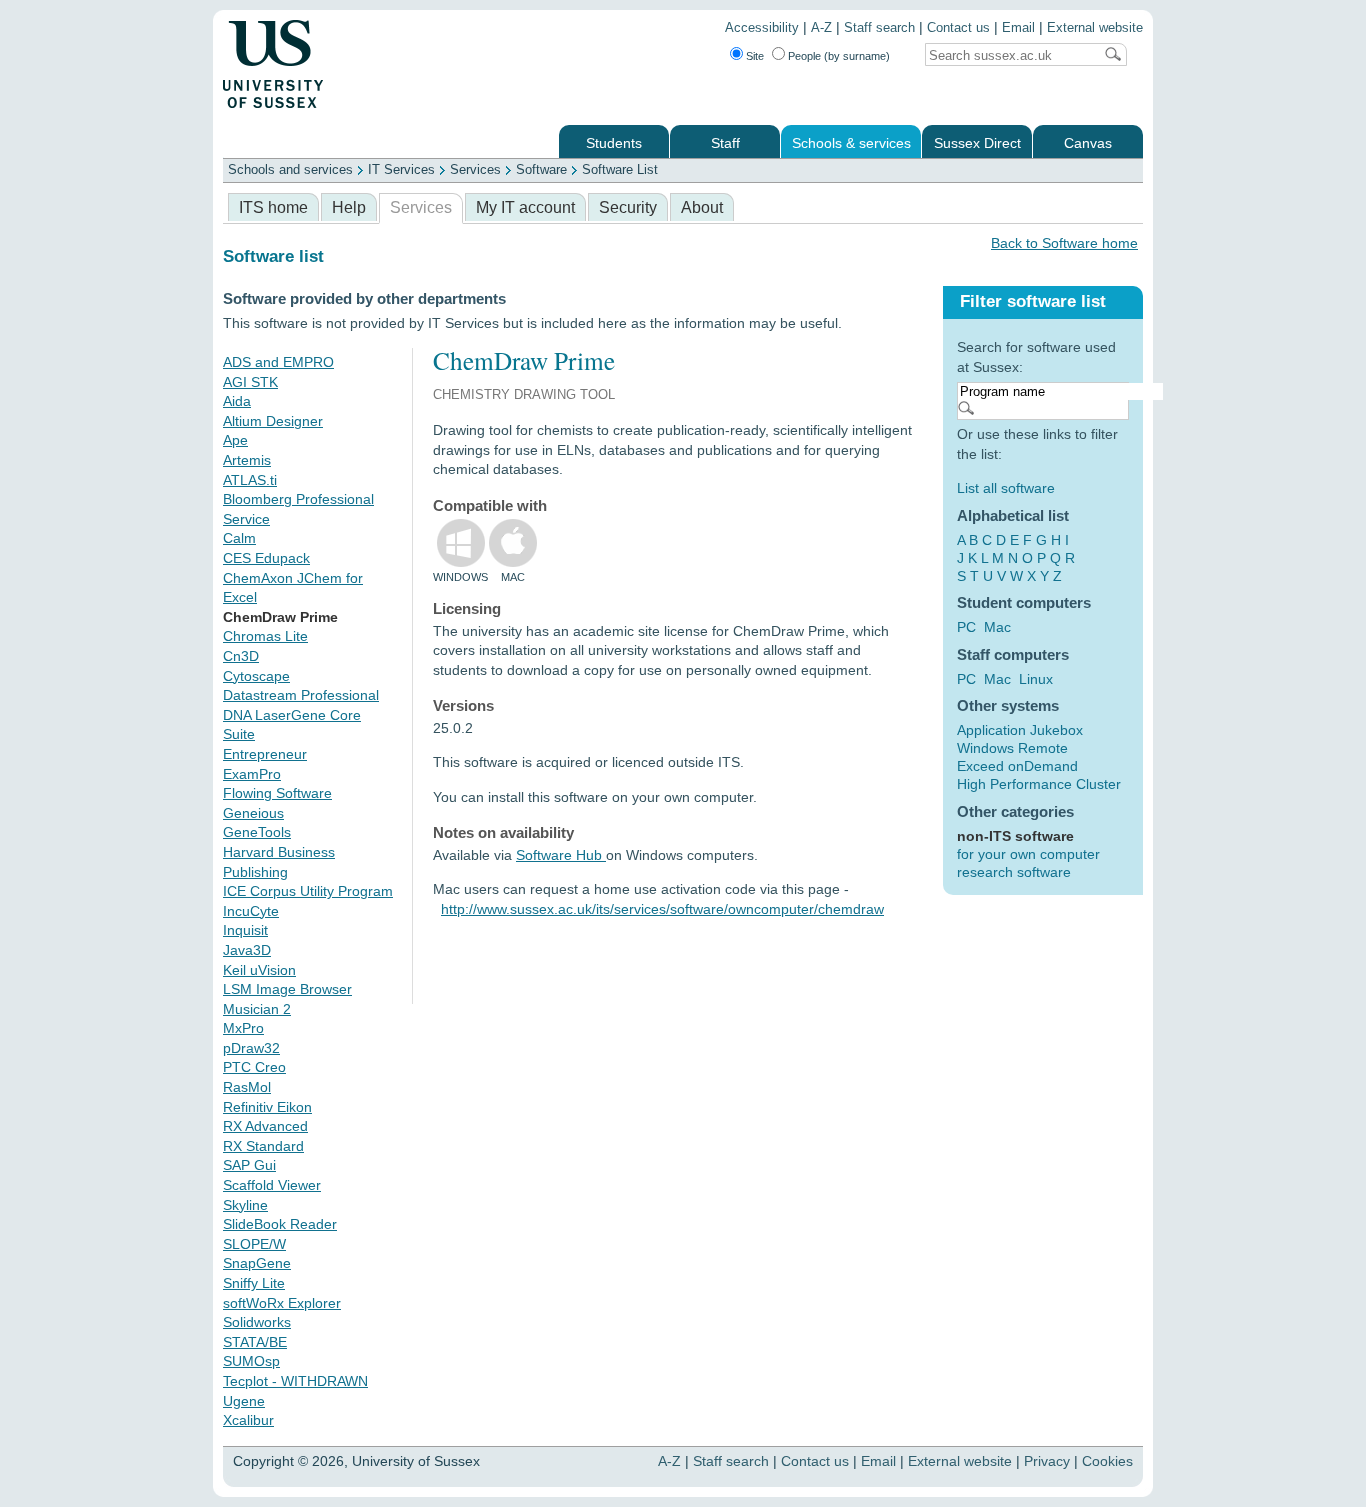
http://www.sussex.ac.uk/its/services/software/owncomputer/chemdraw (662, 909)
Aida (237, 401)
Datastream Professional (301, 695)
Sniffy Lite (254, 1283)
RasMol (247, 1087)
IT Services (401, 169)
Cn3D (241, 656)
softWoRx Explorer (282, 1303)
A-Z (821, 28)
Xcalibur (248, 1420)
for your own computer (1028, 854)
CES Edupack (266, 558)
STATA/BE (255, 1342)
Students (614, 143)
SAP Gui (249, 1165)
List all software (1006, 488)
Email (1018, 28)
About (702, 207)
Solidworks (257, 1322)
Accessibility (762, 28)
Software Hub (561, 855)
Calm (239, 538)
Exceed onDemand (1017, 766)
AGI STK (250, 382)
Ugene (244, 1401)
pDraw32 (251, 1048)
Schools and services (290, 169)
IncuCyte (251, 911)
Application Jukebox (1020, 730)
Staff (725, 143)
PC (966, 627)
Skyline (245, 1205)
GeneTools (257, 832)
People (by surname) (839, 56)
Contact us (958, 28)
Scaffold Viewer (272, 1185)
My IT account (525, 207)
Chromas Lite (265, 636)
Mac (997, 627)
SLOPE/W (254, 1244)
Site (755, 56)
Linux (1036, 679)
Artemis (247, 460)
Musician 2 (257, 1009)
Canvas (1088, 143)
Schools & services (851, 143)
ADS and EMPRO (278, 362)
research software (1014, 872)
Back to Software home (1064, 243)
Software (541, 169)
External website (1095, 28)
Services (475, 169)
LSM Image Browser (287, 989)
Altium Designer (273, 421)
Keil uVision (259, 970)
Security (628, 207)
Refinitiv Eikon (267, 1107)
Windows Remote (1012, 748)
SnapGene (257, 1263)
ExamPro (252, 774)
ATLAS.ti (250, 480)
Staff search (879, 28)
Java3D (247, 950)
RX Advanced (265, 1126)
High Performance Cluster (1039, 784)
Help (349, 207)
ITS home (273, 207)
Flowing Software (277, 793)
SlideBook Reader (280, 1224)
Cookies (1107, 1461)
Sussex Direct (977, 143)
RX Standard (263, 1146)
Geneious (253, 813)
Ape (235, 440)
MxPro (243, 1028)
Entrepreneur (265, 754)
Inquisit (245, 930)
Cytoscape (256, 676)
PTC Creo (254, 1067)
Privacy (1047, 1461)
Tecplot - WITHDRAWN (295, 1381)
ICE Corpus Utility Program (308, 891)
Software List (620, 169)
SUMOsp (251, 1361)
